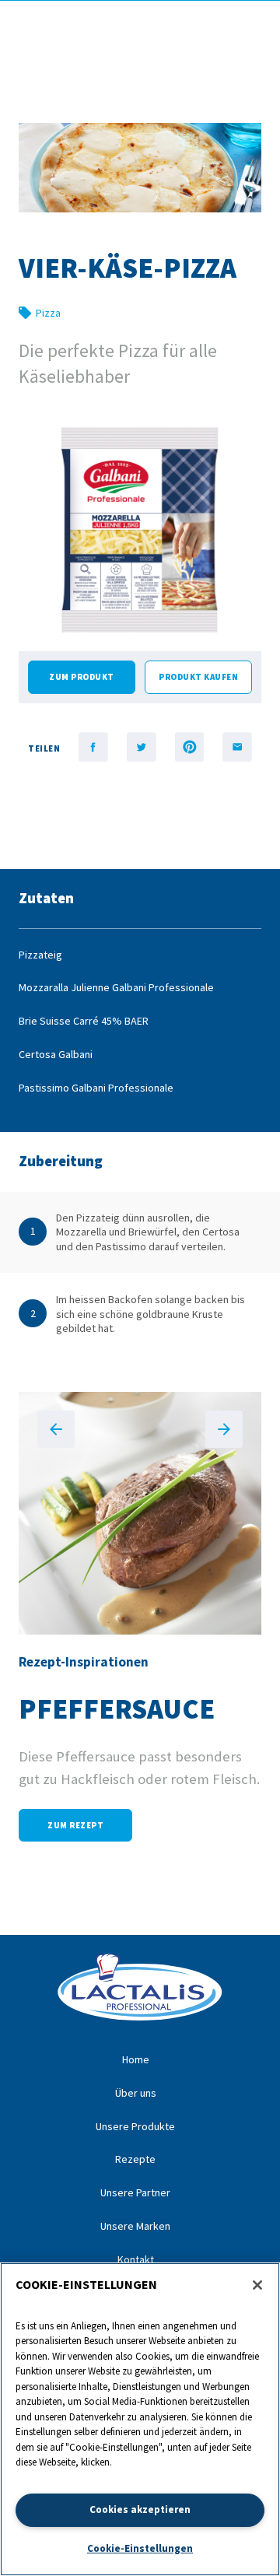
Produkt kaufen (198, 677)
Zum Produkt (82, 677)
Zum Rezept (75, 1825)
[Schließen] (257, 2285)
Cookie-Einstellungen (140, 2548)
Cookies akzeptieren (140, 2509)
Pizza (48, 313)
